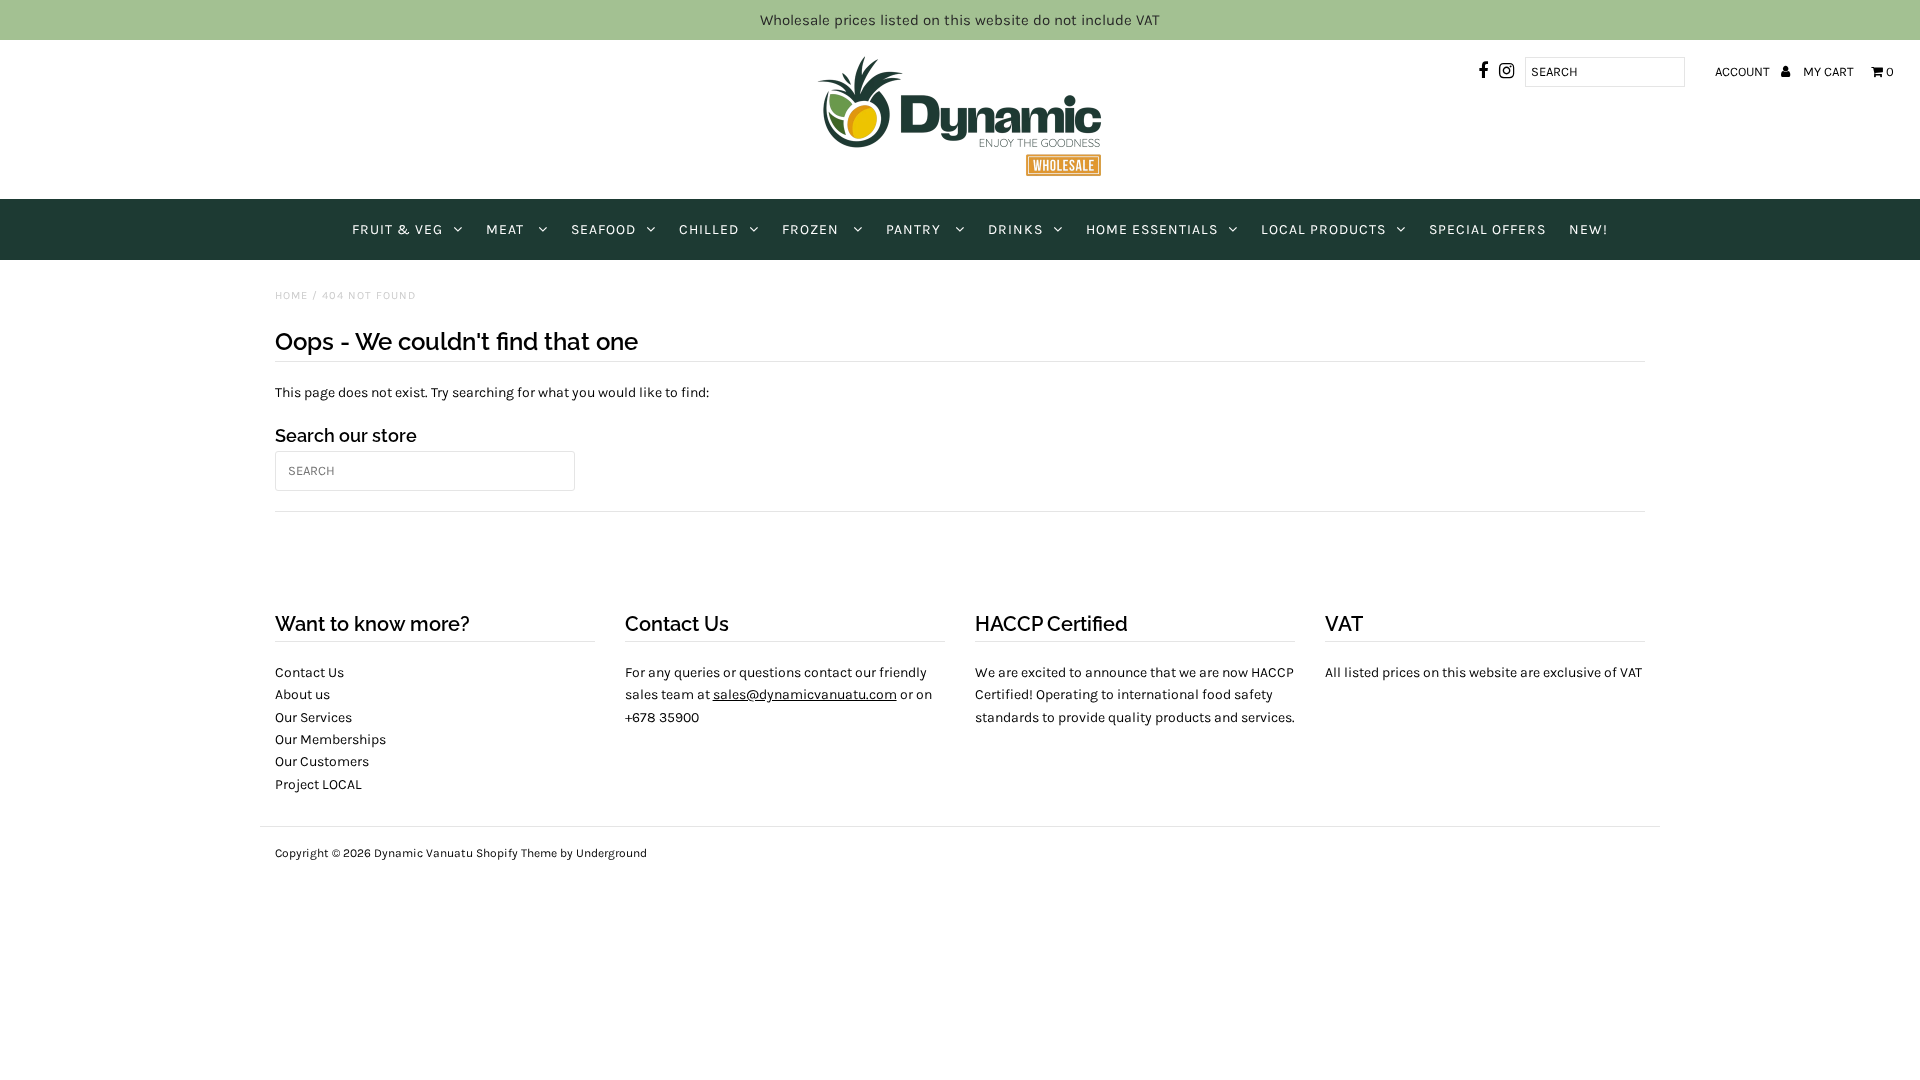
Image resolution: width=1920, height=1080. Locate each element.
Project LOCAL (318, 784)
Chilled (709, 229)
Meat (507, 229)
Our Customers (322, 761)
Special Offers (1487, 229)
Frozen (812, 229)
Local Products (1323, 229)
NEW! (1588, 229)
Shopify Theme (516, 853)
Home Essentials (1152, 229)
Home (291, 295)
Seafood (603, 229)
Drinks (1015, 229)
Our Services (313, 717)
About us (302, 694)
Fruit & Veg (397, 229)
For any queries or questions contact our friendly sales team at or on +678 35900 (778, 695)
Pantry (915, 229)
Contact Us (309, 672)
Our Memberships (330, 739)
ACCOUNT (1744, 71)
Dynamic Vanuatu (423, 853)
